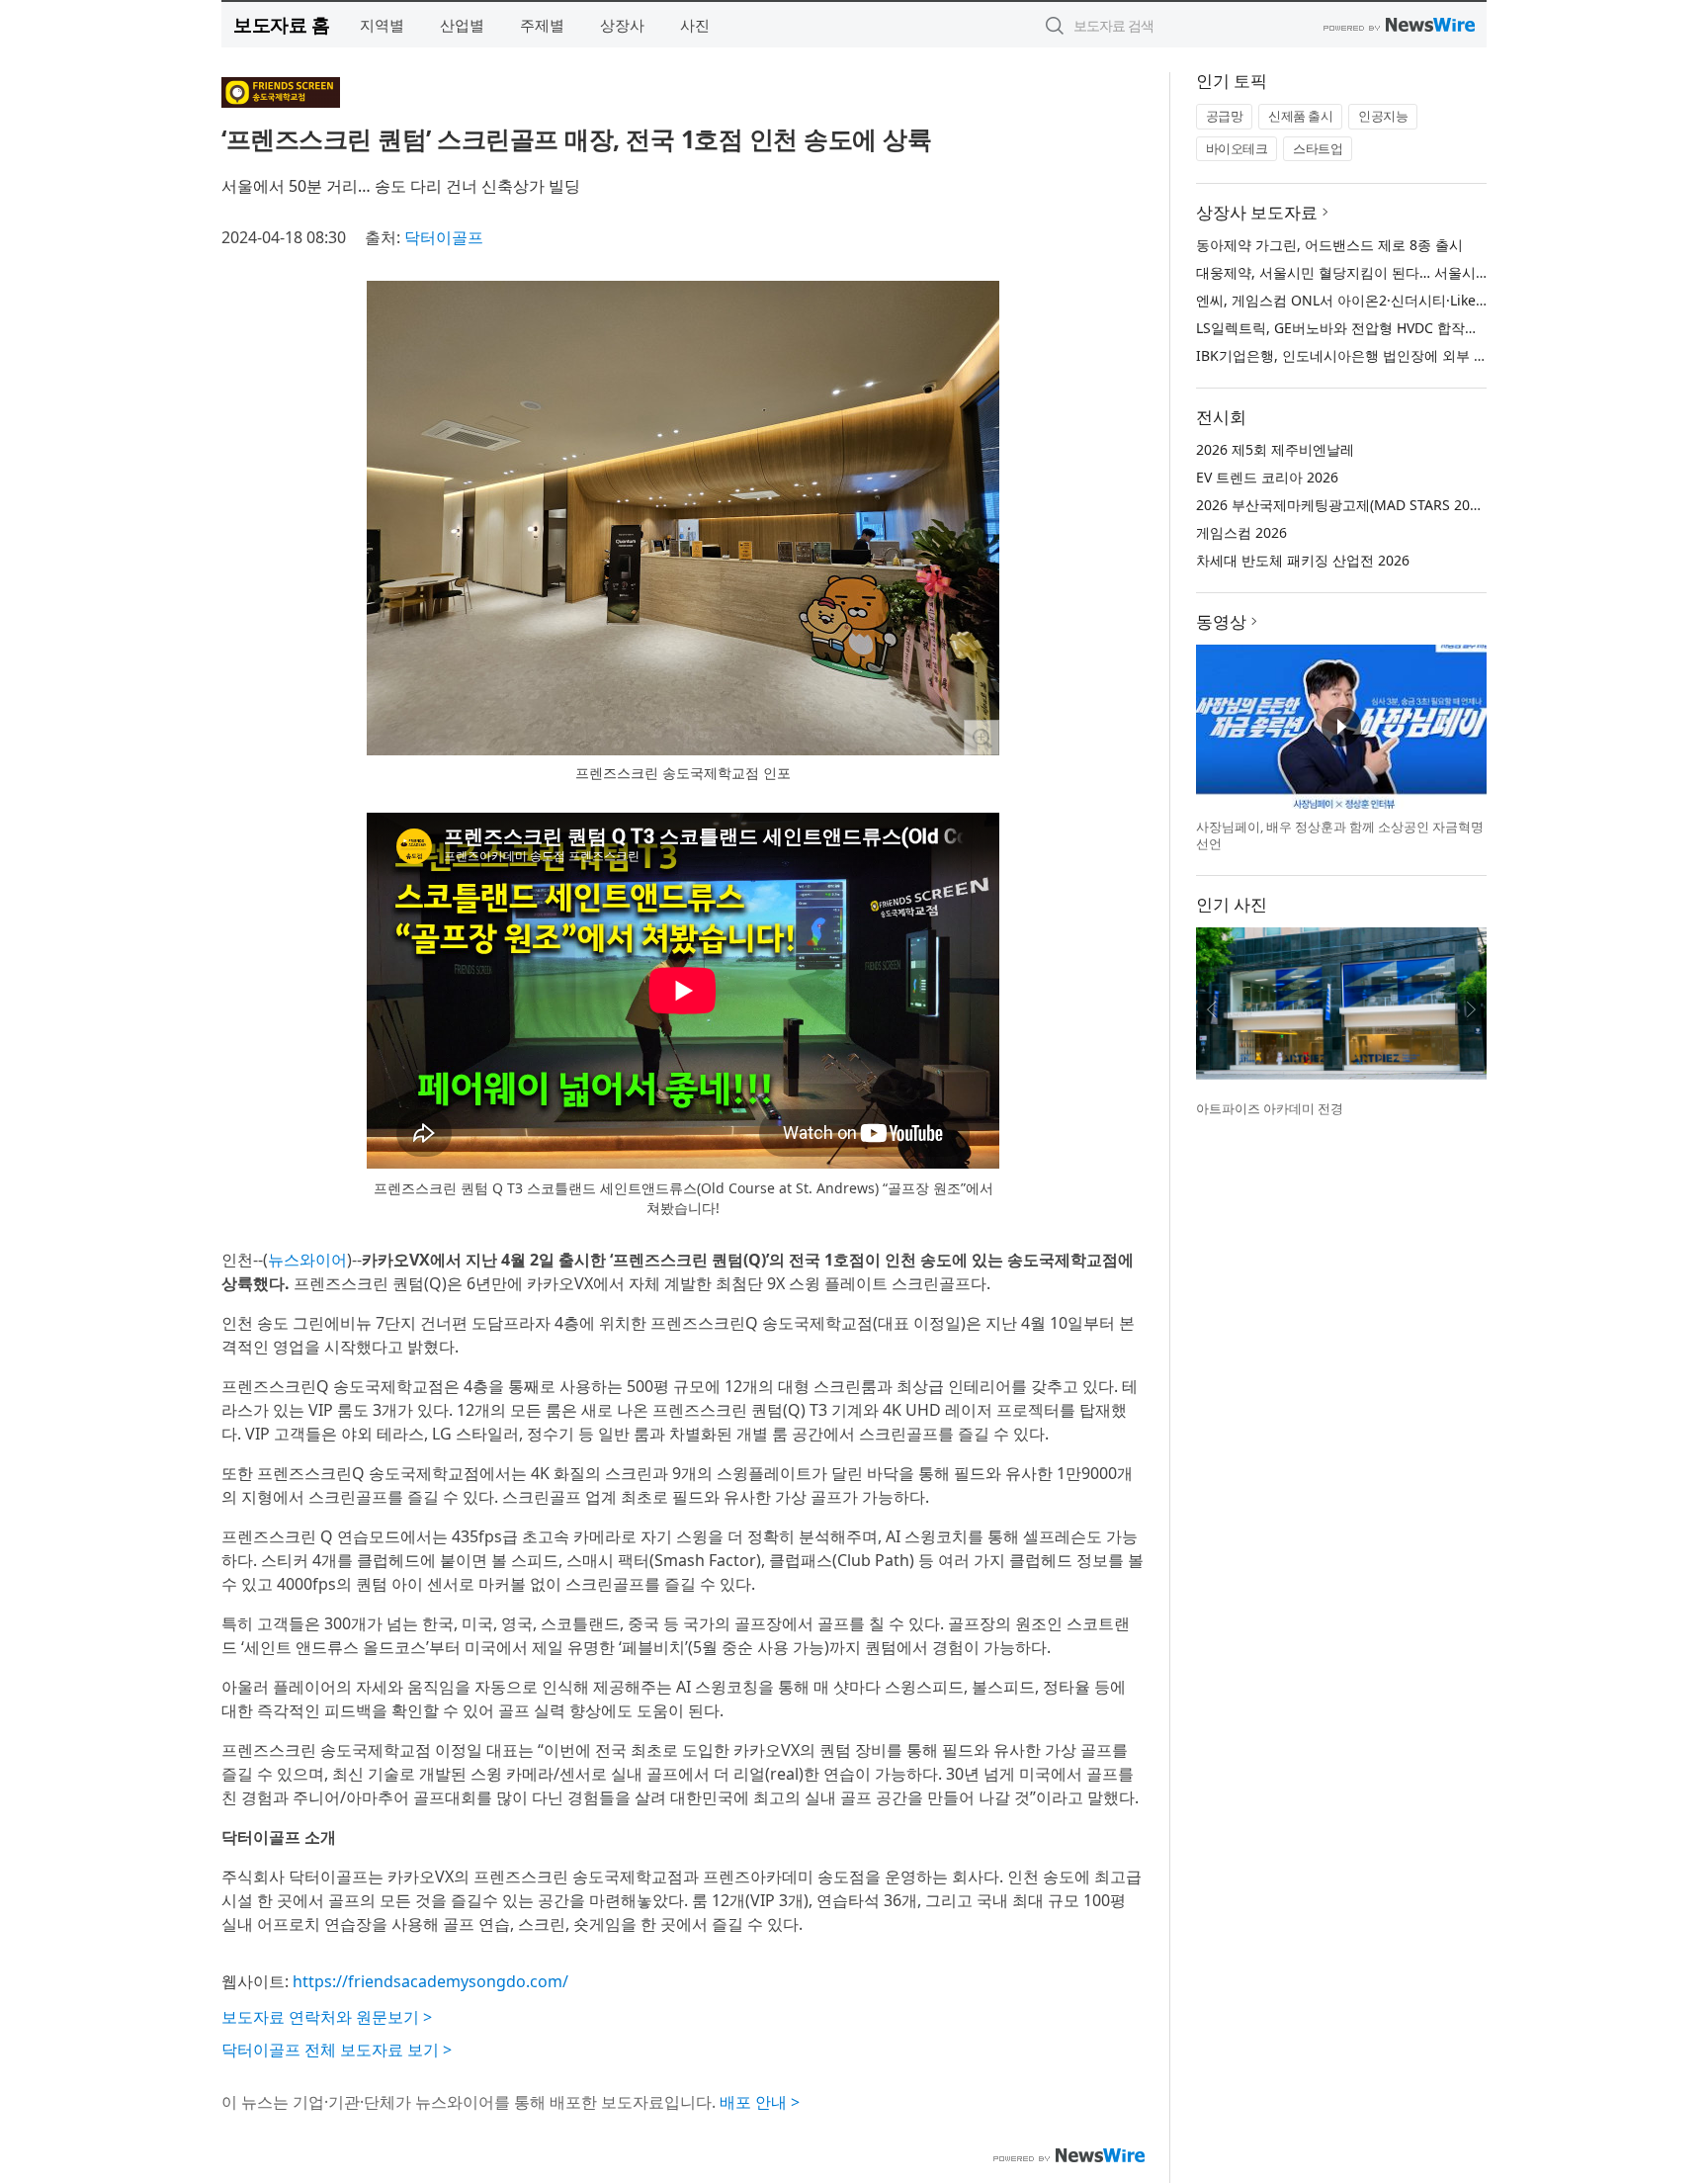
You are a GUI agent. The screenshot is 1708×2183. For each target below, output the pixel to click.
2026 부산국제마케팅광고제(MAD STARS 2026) (1343, 505)
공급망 (1225, 116)
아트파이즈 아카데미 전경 (1270, 1108)
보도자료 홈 (281, 24)
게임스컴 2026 (1241, 532)
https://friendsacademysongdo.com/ (430, 1981)
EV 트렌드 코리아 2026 (1267, 477)
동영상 (1221, 621)
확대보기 (982, 738)
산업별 (462, 25)
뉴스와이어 (307, 1260)
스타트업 (1318, 148)
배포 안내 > (760, 2102)
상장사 (622, 25)
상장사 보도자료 (1257, 212)
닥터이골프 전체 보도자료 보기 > (337, 2050)
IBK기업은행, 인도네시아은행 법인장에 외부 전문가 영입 (1371, 355)
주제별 (542, 25)
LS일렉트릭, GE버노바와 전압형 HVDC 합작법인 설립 (1360, 328)
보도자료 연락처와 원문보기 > (327, 2017)
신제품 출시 (1300, 116)
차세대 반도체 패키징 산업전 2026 (1303, 560)
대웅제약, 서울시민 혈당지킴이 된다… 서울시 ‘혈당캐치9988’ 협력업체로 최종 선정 (1452, 272)
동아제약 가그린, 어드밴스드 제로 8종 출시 (1329, 245)
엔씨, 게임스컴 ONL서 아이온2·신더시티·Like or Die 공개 (1373, 300)
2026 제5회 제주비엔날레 (1275, 449)
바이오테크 (1237, 148)
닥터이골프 (444, 237)
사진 (695, 25)
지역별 (382, 25)
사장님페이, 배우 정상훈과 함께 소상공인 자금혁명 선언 (1340, 835)
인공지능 (1383, 116)
